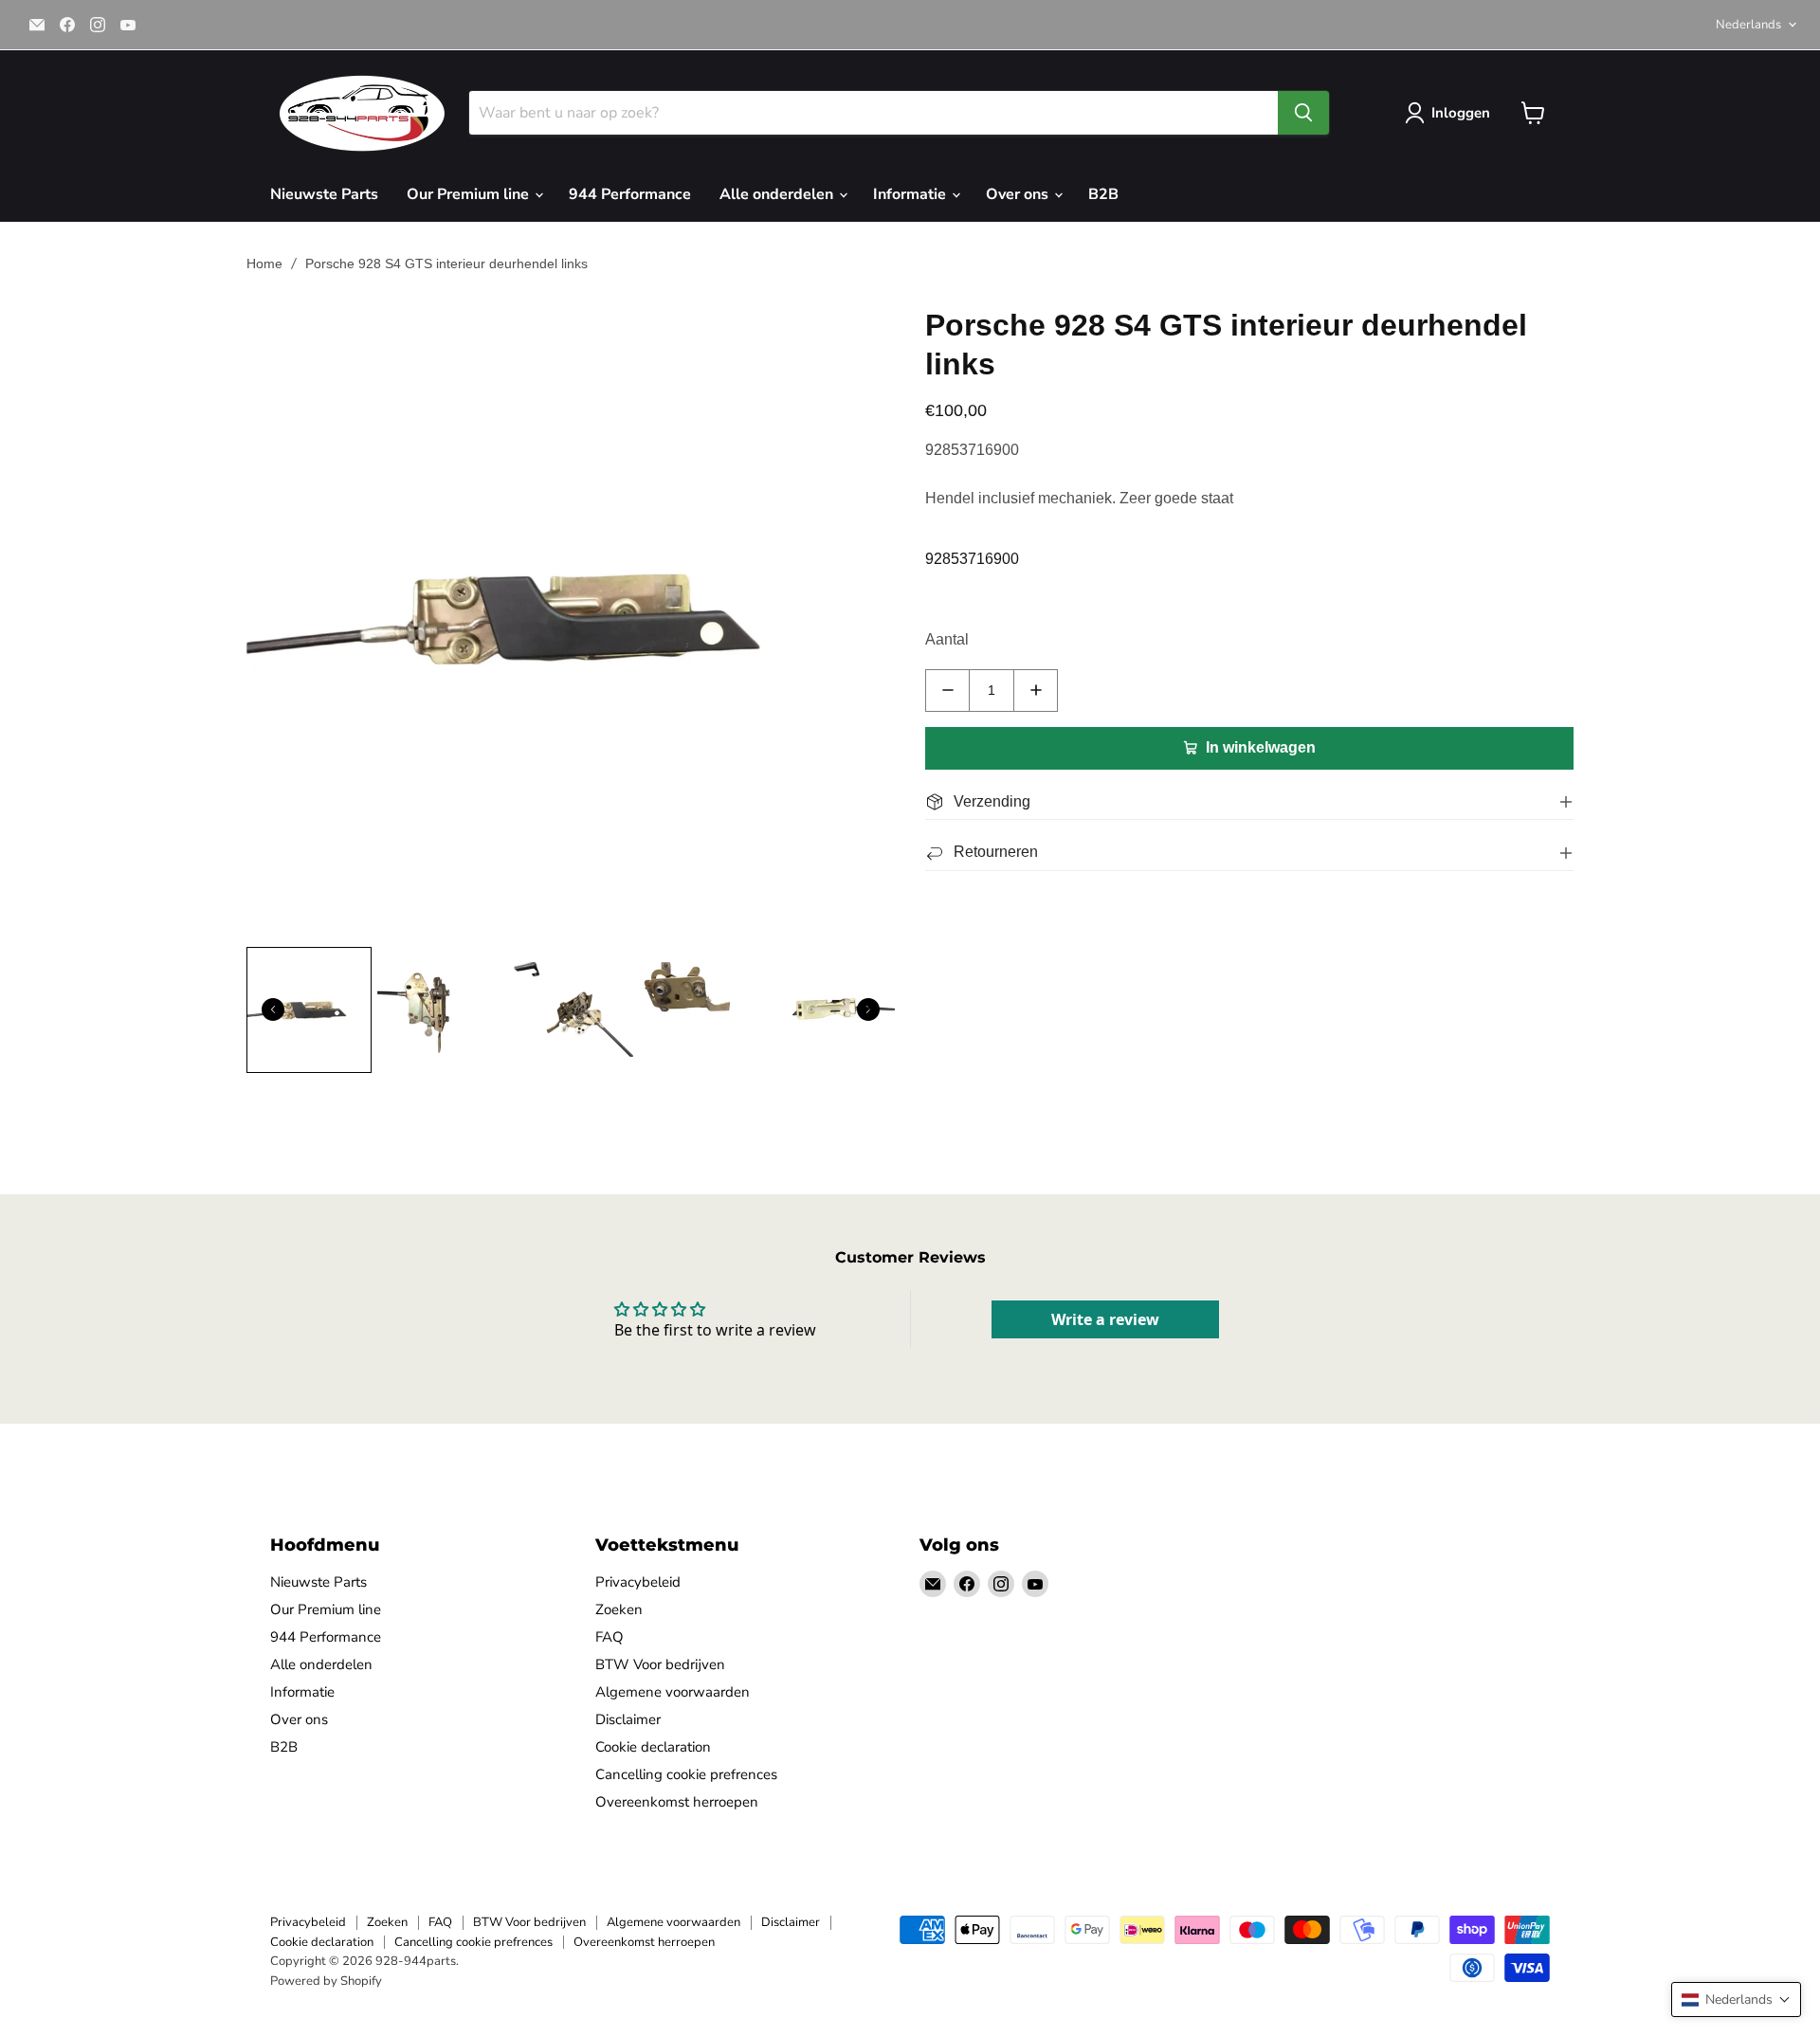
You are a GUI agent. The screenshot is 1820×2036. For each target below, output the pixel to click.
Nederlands (1748, 25)
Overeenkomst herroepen (677, 1802)
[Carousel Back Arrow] (273, 1009)
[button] (1736, 2000)
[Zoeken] (1303, 113)
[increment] (1036, 691)
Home (264, 264)
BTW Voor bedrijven (660, 1664)
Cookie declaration (653, 1747)
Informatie (911, 194)
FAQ (610, 1637)
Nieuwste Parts (324, 194)
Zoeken (619, 1609)
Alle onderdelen (778, 194)
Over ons (1019, 194)
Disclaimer (628, 1719)
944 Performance (630, 194)
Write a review (1105, 1319)
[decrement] (947, 691)
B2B (1103, 194)
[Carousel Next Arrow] (868, 1009)
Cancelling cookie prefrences (686, 1774)
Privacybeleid (638, 1582)
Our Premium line (470, 194)
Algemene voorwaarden (673, 1692)
